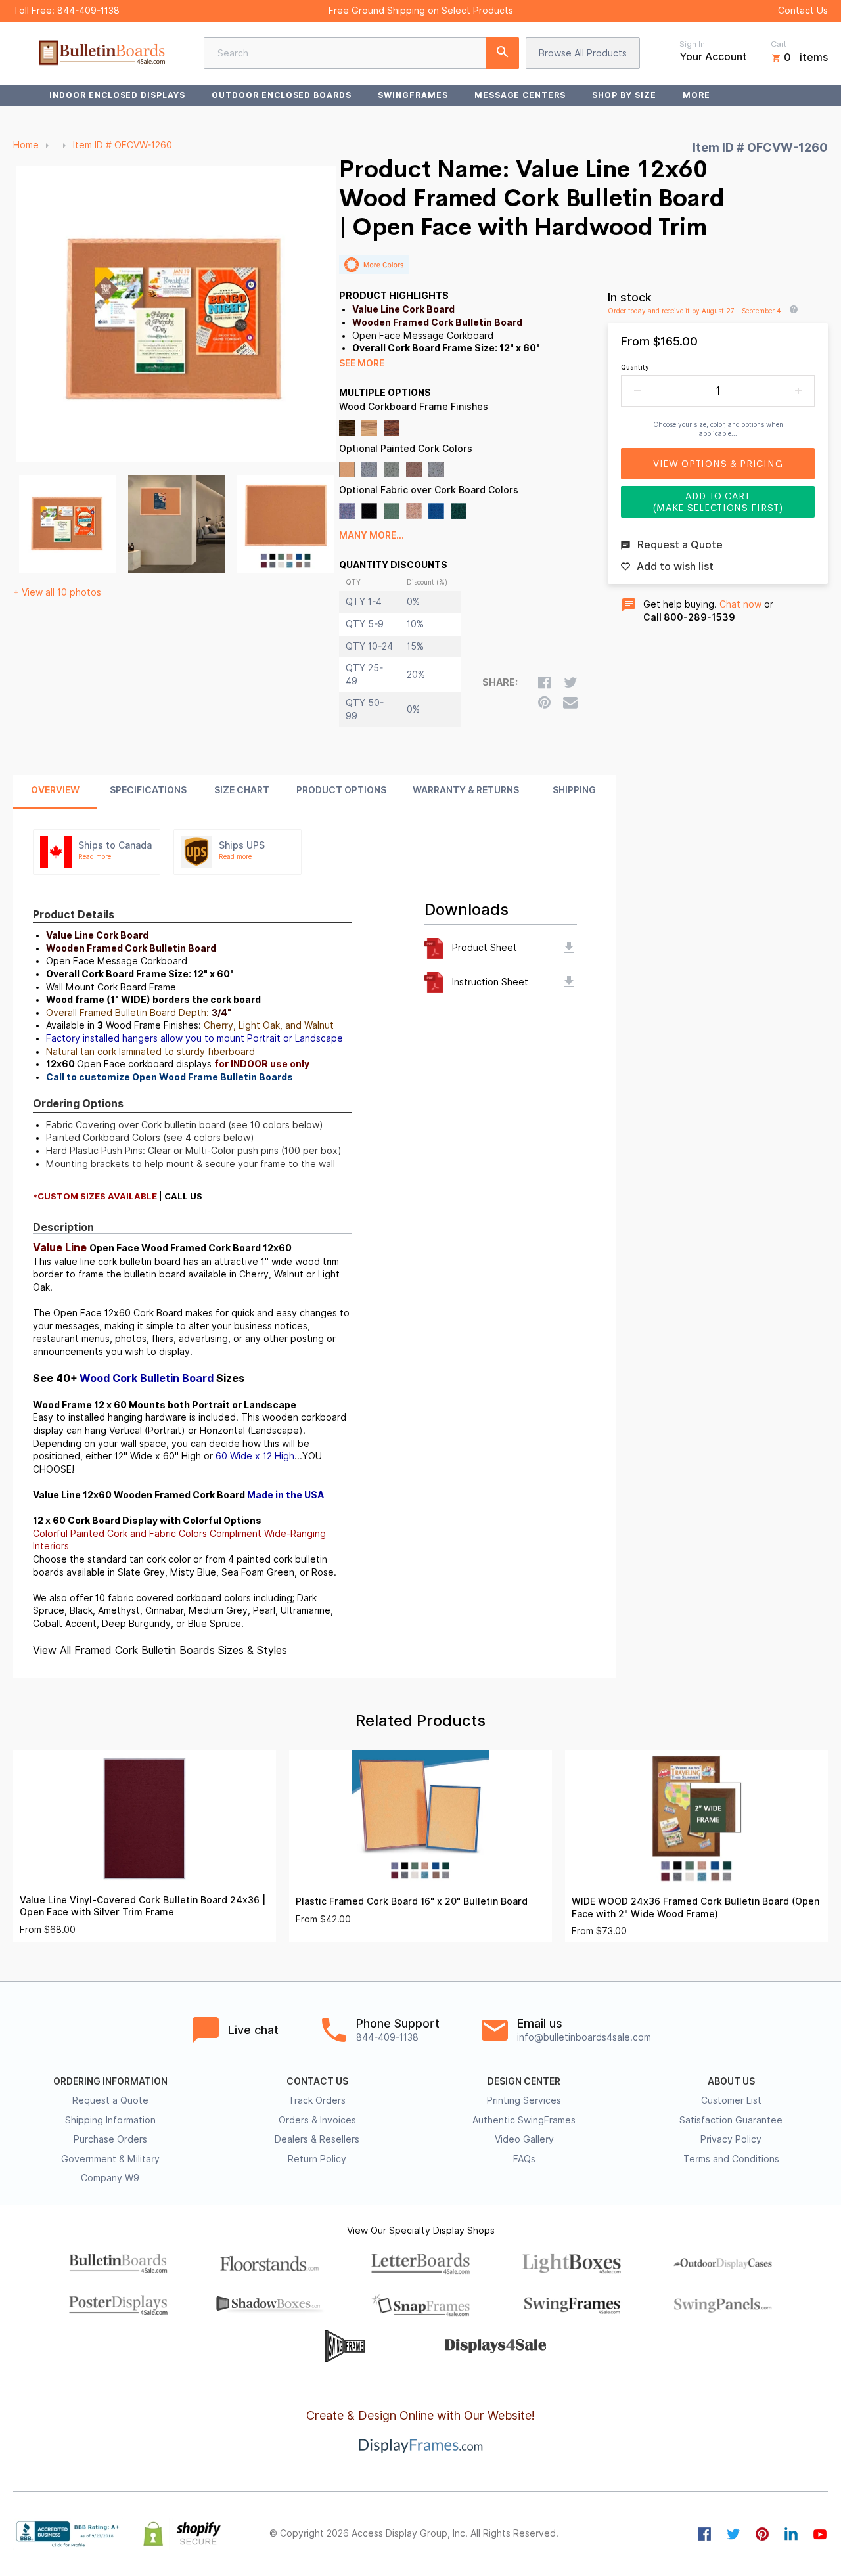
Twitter (733, 2534)
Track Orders (317, 2100)
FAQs (524, 2159)
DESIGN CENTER (524, 2081)
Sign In (692, 44)
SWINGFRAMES (413, 95)
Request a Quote (110, 2100)
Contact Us (803, 11)
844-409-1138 (88, 11)
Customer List (731, 2100)
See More (362, 363)
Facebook (704, 2534)
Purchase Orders (110, 2139)
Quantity (635, 367)
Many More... (372, 535)
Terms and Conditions (731, 2159)
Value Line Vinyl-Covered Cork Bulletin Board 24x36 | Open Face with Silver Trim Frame (143, 1906)
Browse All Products (583, 53)
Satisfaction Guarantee (731, 2120)
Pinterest (762, 2534)
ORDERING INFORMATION (110, 2081)
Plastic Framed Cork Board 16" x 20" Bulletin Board (412, 1901)
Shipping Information (110, 2120)
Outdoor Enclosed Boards (282, 95)
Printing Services (524, 2100)
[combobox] (361, 53)
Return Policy (317, 2159)
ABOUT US (731, 2081)
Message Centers (520, 95)
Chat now (740, 604)
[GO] (503, 53)
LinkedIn (791, 2534)
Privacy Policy (731, 2139)
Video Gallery (524, 2139)
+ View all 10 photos (57, 592)
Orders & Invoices (317, 2120)
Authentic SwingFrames (524, 2120)
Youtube (820, 2534)
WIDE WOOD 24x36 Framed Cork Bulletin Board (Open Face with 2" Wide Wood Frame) (695, 1908)
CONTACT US (317, 2081)
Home (26, 145)
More (696, 95)
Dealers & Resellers (317, 2139)
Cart (779, 44)
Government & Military (110, 2159)
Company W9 (110, 2178)
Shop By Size (624, 95)
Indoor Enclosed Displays (117, 95)
